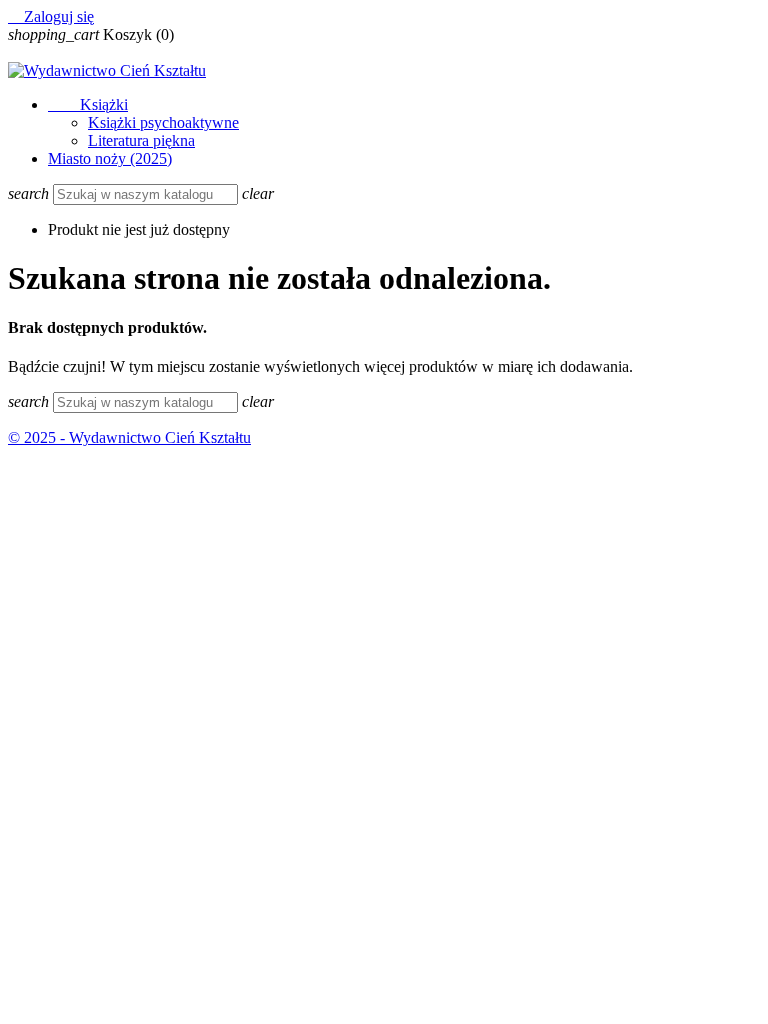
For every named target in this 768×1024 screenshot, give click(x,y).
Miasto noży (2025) (110, 158)
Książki (88, 104)
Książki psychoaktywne (163, 122)
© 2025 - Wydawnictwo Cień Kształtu (129, 437)
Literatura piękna (141, 140)
